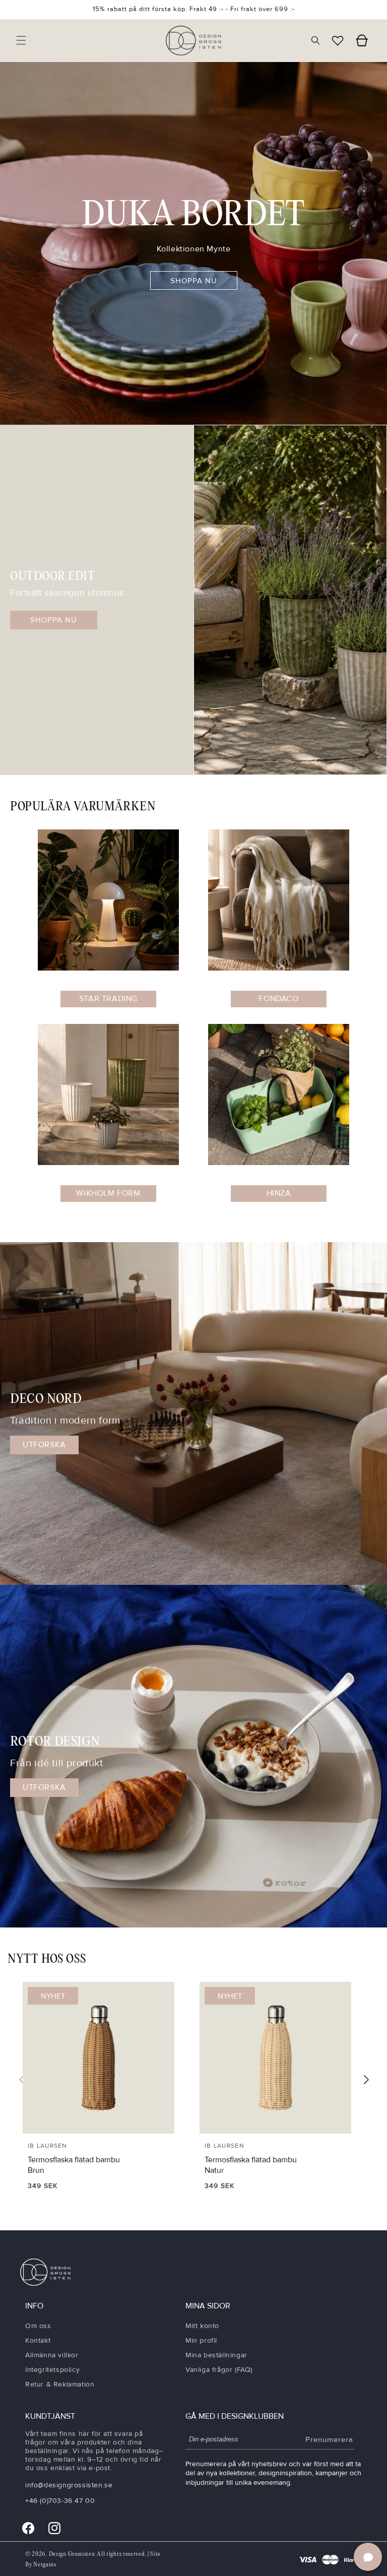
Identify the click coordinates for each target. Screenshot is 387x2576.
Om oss (38, 2326)
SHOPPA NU (194, 281)
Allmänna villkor (52, 2355)
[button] (21, 40)
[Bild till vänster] (22, 2080)
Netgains (45, 2565)
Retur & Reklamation (60, 2384)
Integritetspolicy (52, 2370)
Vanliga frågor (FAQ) (219, 2370)
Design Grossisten (72, 2554)
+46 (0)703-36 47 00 (60, 2501)
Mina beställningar (216, 2355)
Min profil (201, 2340)
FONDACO (278, 999)
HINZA (279, 1193)
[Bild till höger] (366, 2080)
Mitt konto (202, 2326)
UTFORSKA (44, 1445)
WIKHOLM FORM (108, 1193)
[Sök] (315, 40)
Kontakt (38, 2340)
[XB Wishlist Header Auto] (338, 40)
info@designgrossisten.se (69, 2485)
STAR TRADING (108, 999)
